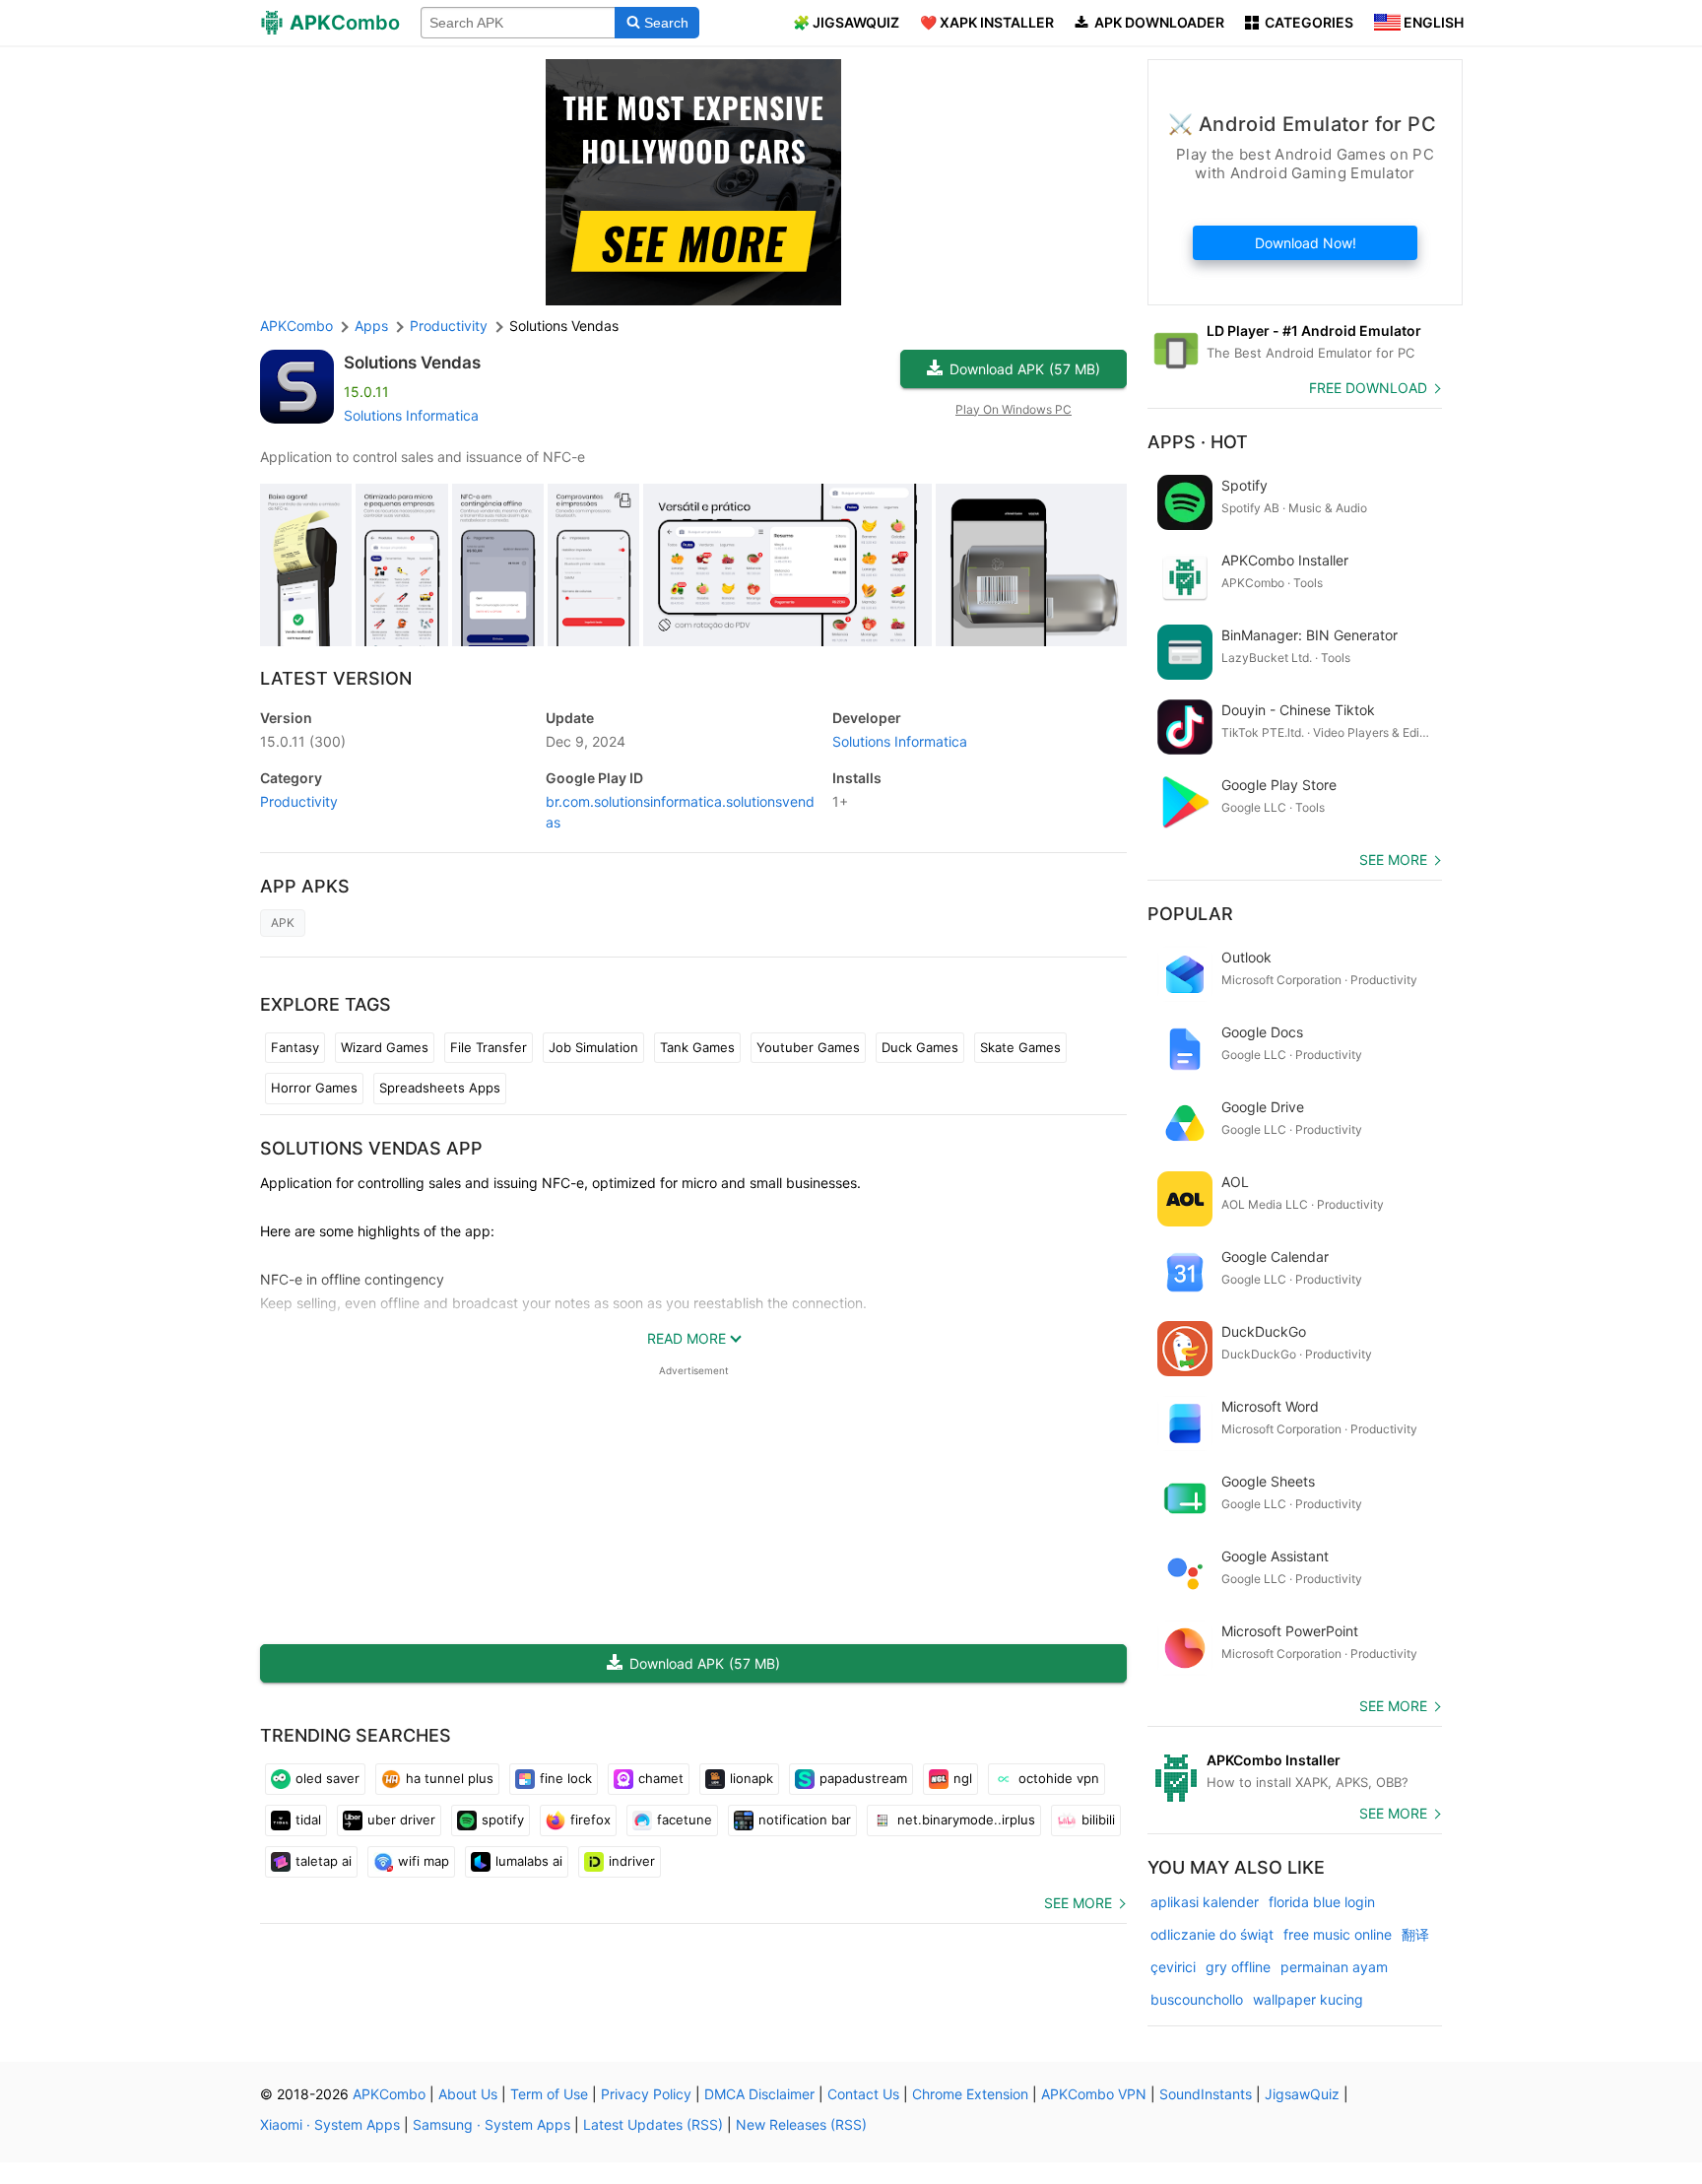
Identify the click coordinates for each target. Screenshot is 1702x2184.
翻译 (1415, 1934)
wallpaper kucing (1308, 1999)
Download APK (1025, 369)
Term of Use (549, 2094)
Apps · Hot (1198, 442)
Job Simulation (593, 1047)
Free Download (1368, 388)
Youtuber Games (808, 1047)
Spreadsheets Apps (440, 1088)
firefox (590, 1820)
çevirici (1173, 1967)
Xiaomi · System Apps (330, 2124)
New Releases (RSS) (801, 2124)
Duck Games (920, 1047)
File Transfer (489, 1047)
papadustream (863, 1778)
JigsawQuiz (1302, 2094)
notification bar (805, 1820)
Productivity (299, 801)
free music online (1338, 1934)
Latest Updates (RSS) (653, 2124)
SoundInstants (1206, 2094)
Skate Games (1020, 1047)
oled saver (327, 1778)
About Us (468, 2094)
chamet (661, 1778)
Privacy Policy (646, 2094)
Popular (1190, 914)
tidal (308, 1820)
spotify (503, 1820)
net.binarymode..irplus (966, 1820)
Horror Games (314, 1088)
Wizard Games (385, 1047)
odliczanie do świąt (1212, 1934)
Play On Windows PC (1014, 409)
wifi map (424, 1861)
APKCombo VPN (1094, 2094)
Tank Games (697, 1047)
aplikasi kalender (1205, 1902)
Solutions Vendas (412, 363)
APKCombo (296, 326)
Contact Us (863, 2094)
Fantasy (295, 1047)
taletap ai (324, 1861)
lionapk (752, 1778)
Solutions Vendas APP (371, 1148)
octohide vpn (1059, 1778)
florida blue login (1322, 1902)
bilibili (1098, 1820)
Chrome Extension (970, 2094)
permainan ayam (1334, 1967)
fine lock (566, 1778)
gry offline (1238, 1967)
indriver (632, 1861)
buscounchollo (1197, 1999)
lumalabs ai (529, 1861)
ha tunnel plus (450, 1778)
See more (1078, 1903)
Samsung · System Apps (491, 2124)
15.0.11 (303, 741)
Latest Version (336, 678)
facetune (685, 1820)
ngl (963, 1778)
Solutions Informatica (411, 415)
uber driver (401, 1820)
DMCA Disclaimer (759, 2094)
